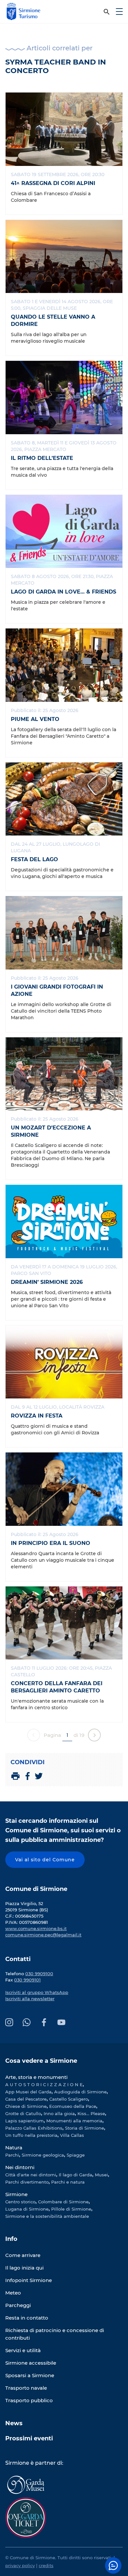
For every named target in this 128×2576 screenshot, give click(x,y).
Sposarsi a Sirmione (30, 2375)
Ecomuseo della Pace (73, 2106)
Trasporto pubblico (29, 2400)
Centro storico (20, 2202)
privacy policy (20, 2565)
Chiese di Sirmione (26, 2106)
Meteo (13, 2293)
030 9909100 (39, 1974)
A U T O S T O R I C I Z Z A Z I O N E (44, 2085)
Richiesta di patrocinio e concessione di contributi (55, 2334)
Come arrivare (23, 2255)
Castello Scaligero (69, 2099)
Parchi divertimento (27, 2182)
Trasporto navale (26, 2388)
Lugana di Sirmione (27, 2209)
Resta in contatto (27, 2318)
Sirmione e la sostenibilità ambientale (47, 2216)
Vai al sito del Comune (45, 1860)
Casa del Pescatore (26, 2099)
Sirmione (16, 2194)
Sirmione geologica (43, 2155)
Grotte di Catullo (23, 2113)
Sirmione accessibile (31, 2363)
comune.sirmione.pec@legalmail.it (43, 1935)
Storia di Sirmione (85, 2128)
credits (46, 2565)
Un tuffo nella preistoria (31, 2135)
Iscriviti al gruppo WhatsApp (37, 1992)
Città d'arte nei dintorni (31, 2175)
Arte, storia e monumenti (36, 2077)
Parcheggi (18, 2305)
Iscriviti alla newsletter (30, 1999)
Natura (14, 2148)
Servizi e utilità (23, 2350)
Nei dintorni (20, 2167)
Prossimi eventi (29, 2438)
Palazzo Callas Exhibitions (34, 2128)
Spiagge (76, 2155)
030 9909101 (27, 1980)
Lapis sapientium (24, 2121)
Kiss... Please (91, 2113)
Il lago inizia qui (24, 2268)
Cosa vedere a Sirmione (41, 2061)
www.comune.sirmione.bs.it (36, 1928)
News (14, 2423)
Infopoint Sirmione (29, 2280)
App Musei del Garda (28, 2092)
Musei (101, 2175)
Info (11, 2239)
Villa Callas (72, 2135)
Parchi (12, 2155)
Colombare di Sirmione (63, 2202)
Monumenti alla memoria (74, 2121)
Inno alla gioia (59, 2113)
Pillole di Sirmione (71, 2209)
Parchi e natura (68, 2182)
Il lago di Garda (75, 2175)
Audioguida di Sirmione (80, 2092)
